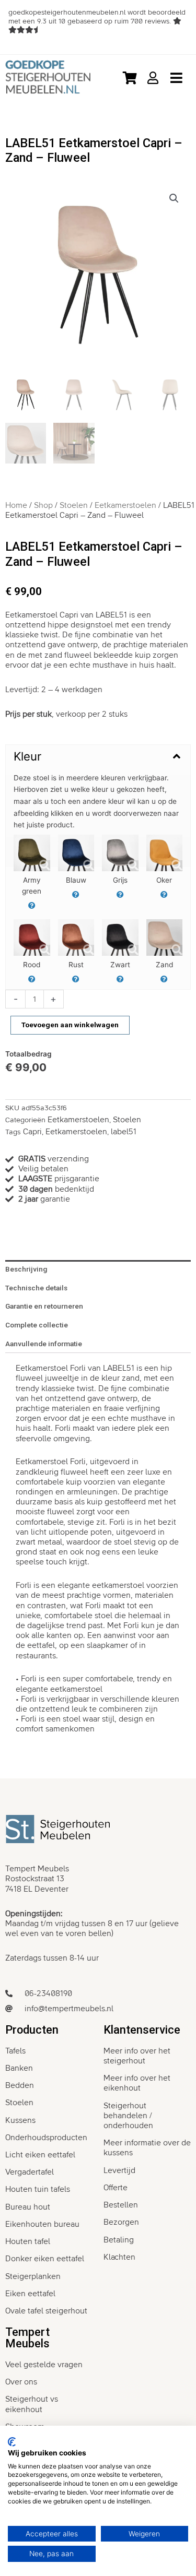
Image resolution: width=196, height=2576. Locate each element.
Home (16, 505)
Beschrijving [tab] (26, 1269)
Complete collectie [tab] (37, 1325)
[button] (174, 198)
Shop (43, 505)
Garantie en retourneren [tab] (44, 1306)
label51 (124, 1132)
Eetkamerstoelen (125, 505)
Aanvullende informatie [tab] (44, 1344)
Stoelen (74, 505)
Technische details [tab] (36, 1288)
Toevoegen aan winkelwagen (70, 1025)
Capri (32, 1132)
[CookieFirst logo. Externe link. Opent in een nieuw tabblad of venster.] (12, 2442)
